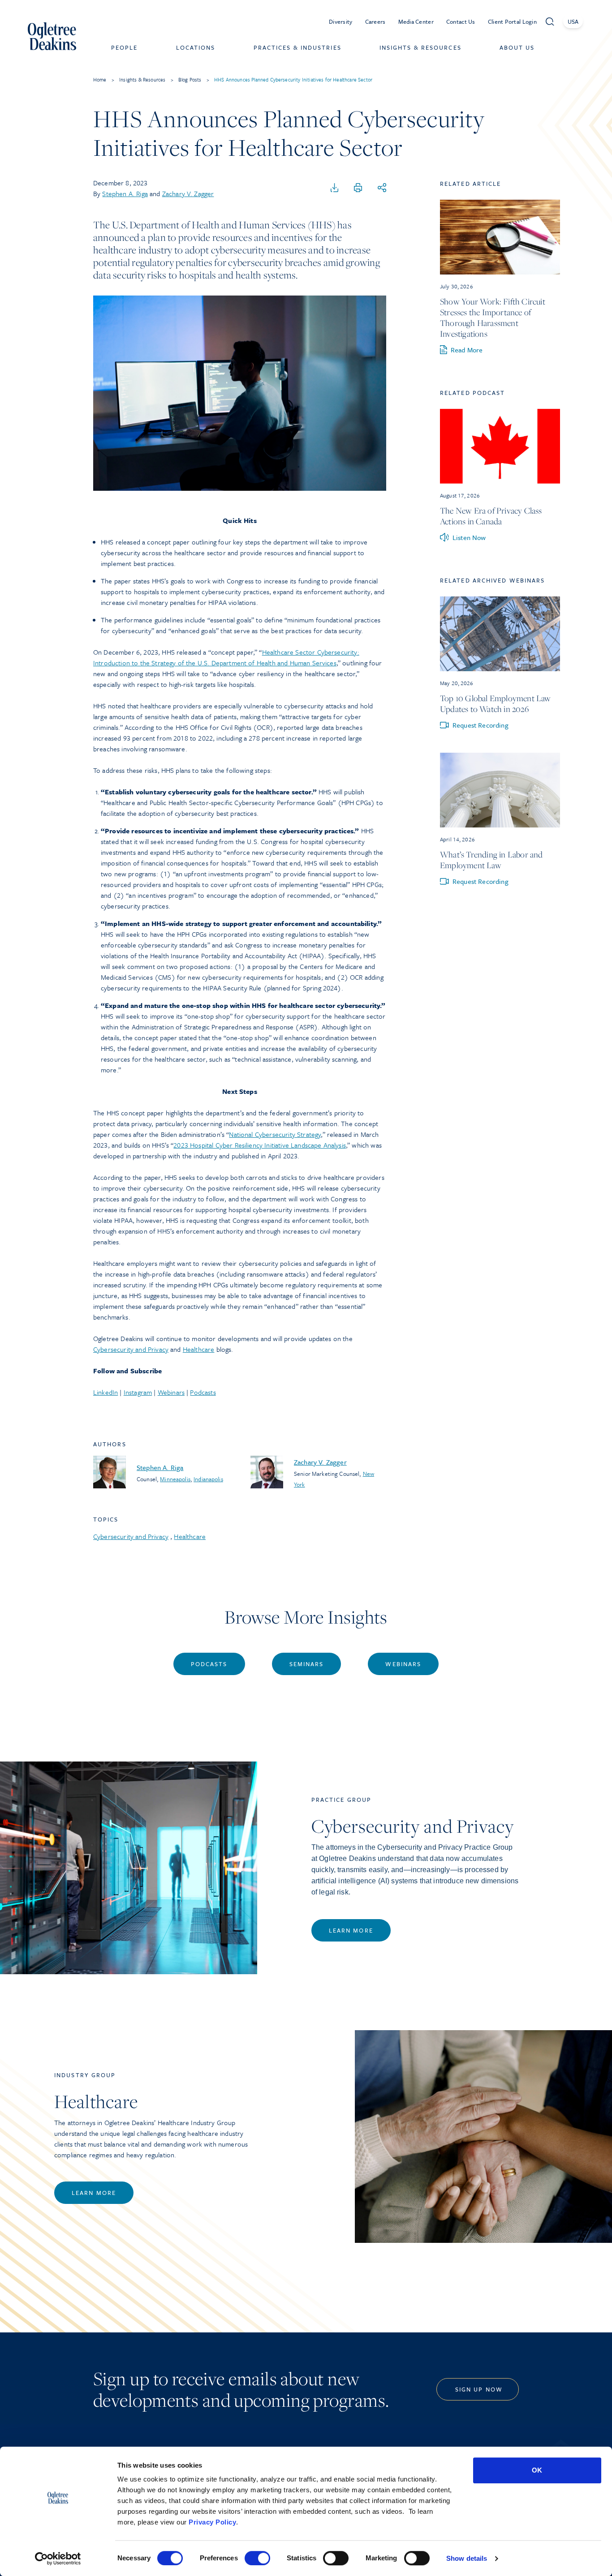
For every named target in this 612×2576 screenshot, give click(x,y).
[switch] (257, 2558)
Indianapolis (208, 1479)
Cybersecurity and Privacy (131, 1349)
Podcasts (203, 1392)
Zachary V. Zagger (188, 193)
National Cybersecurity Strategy (275, 1134)
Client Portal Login (512, 21)
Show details (467, 2558)
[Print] (358, 188)
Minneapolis (175, 1479)
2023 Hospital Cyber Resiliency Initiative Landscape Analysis (260, 1145)
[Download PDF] (335, 188)
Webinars (171, 1392)
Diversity (341, 21)
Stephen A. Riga (125, 193)
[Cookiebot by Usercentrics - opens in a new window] (58, 2559)
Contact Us (461, 21)
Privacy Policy (212, 2522)
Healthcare (199, 1349)
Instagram (138, 1392)
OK (537, 2470)
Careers (375, 21)
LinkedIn (106, 1392)
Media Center (416, 21)
